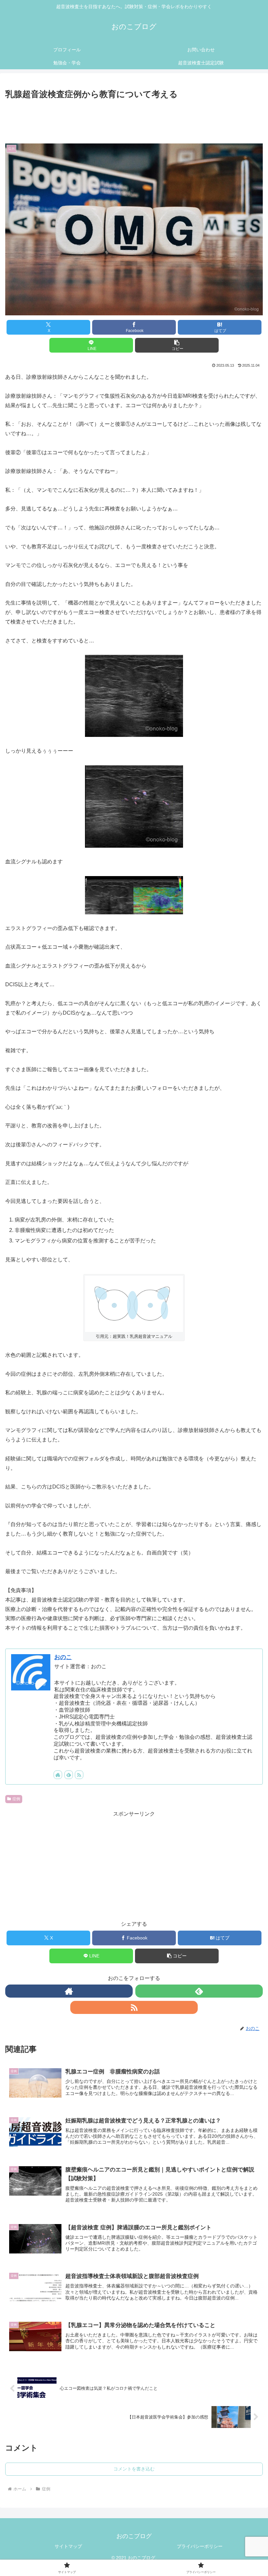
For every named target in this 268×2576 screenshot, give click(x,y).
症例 (16, 1799)
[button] (177, 345)
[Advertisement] (134, 119)
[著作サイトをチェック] (58, 1775)
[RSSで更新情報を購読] (79, 1775)
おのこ (63, 1657)
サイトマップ (68, 2546)
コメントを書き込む (134, 2469)
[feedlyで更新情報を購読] (69, 1775)
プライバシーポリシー (200, 2546)
